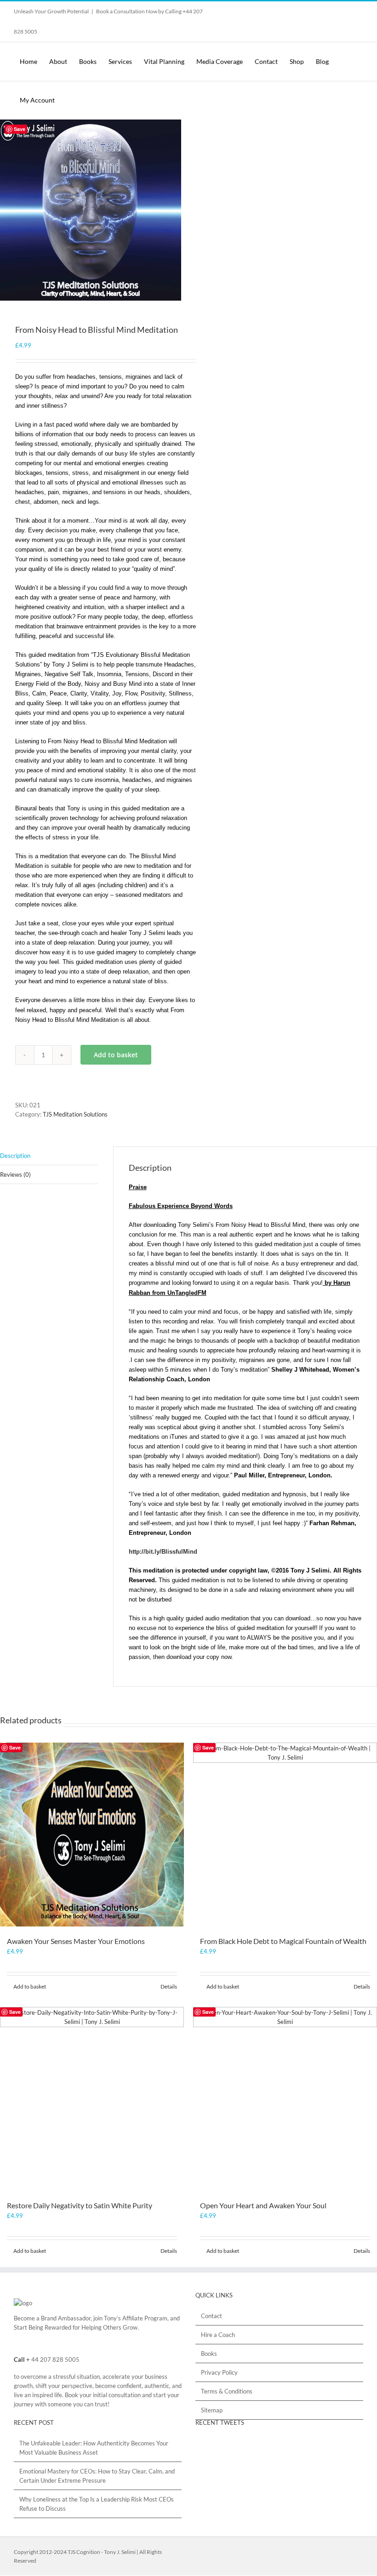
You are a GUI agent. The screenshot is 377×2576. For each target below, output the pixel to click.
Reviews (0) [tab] (15, 1174)
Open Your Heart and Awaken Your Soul (263, 2205)
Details (169, 1986)
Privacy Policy (219, 2372)
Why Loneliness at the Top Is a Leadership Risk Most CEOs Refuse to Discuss (97, 2504)
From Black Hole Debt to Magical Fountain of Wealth (283, 1941)
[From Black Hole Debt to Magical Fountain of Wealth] (285, 1835)
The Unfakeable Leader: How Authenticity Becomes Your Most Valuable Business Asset (94, 2448)
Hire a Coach (218, 2335)
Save (20, 129)
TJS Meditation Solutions (75, 1114)
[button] (86, 100)
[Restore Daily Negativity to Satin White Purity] (92, 2099)
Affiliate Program (145, 2318)
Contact (211, 2316)
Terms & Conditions (227, 2391)
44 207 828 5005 (55, 2359)
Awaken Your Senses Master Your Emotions (76, 1941)
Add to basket (116, 1055)
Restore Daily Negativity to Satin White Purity (80, 2205)
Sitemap (212, 2410)
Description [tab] (15, 1156)
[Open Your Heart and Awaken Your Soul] (285, 2099)
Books (209, 2354)
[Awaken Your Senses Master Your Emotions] (92, 1835)
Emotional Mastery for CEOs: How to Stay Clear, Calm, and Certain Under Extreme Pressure (97, 2476)
